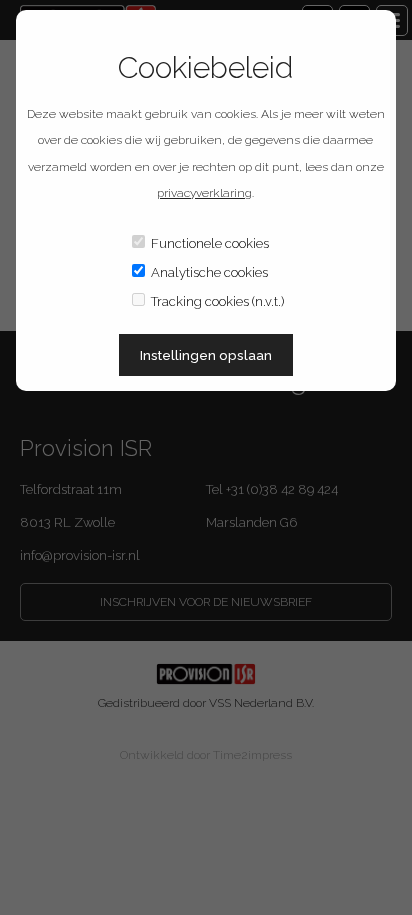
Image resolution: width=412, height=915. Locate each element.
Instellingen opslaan (206, 355)
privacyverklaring (204, 193)
